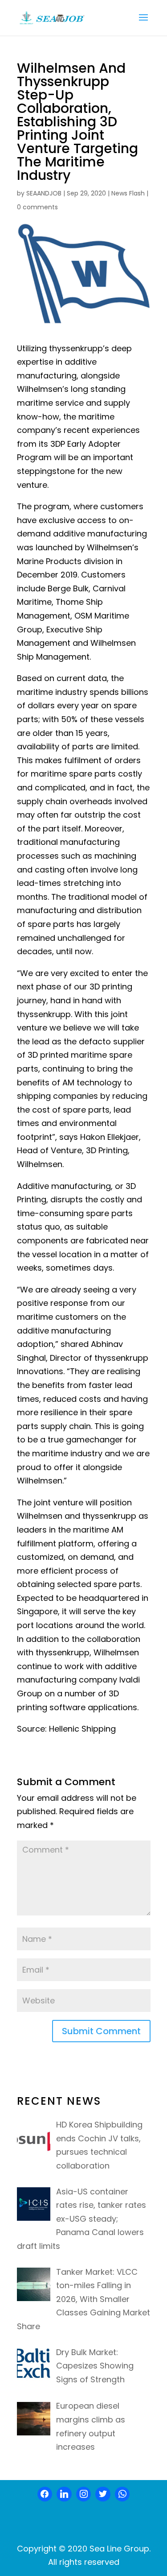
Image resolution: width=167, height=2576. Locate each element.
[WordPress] (103, 2494)
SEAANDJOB (44, 193)
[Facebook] (45, 2494)
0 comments (37, 207)
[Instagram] (84, 2494)
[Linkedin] (64, 2494)
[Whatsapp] (122, 2494)
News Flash (128, 193)
